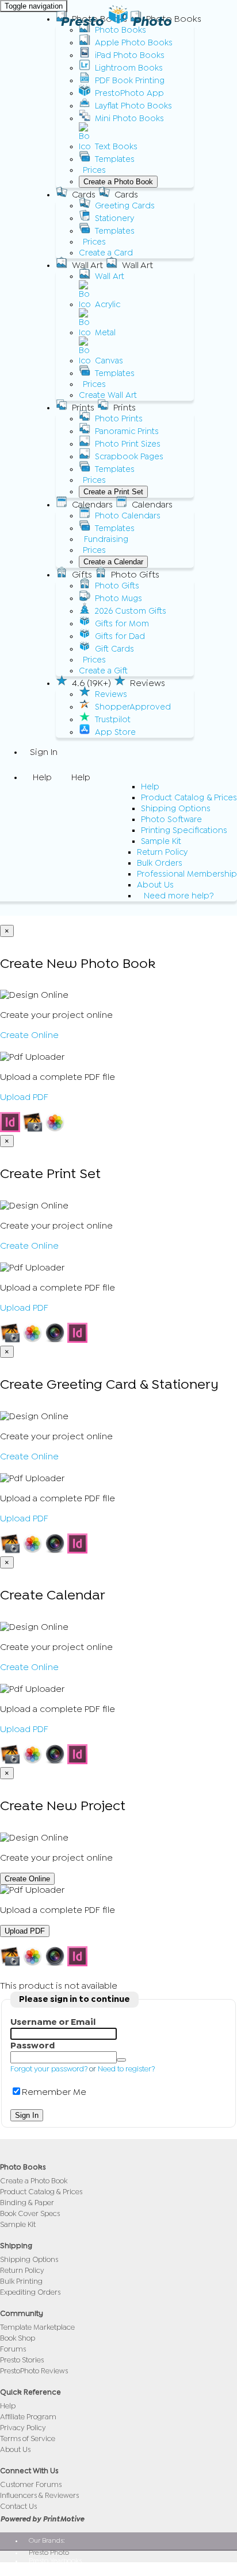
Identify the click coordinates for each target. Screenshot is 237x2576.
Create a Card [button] (106, 253)
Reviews (111, 694)
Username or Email (53, 2022)
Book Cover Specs (30, 2213)
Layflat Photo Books (133, 106)
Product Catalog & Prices (189, 798)
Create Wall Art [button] (108, 395)
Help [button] (42, 777)
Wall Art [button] (87, 265)
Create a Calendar (113, 562)
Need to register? (126, 2069)
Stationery (114, 218)
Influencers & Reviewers (39, 2495)
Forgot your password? (49, 2069)
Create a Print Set (113, 492)
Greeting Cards (125, 206)
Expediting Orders (30, 2292)
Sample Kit (161, 841)
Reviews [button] (148, 683)
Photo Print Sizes (128, 444)
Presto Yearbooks (55, 2560)
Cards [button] (84, 195)
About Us (155, 885)
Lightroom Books (129, 68)
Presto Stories (22, 2360)
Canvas (109, 361)
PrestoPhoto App (129, 93)
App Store (115, 732)
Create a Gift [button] (103, 671)
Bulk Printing (21, 2281)
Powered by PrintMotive (42, 2519)
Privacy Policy (23, 2428)
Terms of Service (28, 2439)
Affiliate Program (28, 2417)
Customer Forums (31, 2484)
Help (150, 787)
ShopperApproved (133, 707)
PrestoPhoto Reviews (34, 2371)
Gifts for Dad (120, 636)
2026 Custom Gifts (131, 611)
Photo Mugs (118, 599)
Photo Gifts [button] (135, 575)
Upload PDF (24, 1097)
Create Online (29, 1035)
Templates (115, 159)
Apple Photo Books (134, 43)
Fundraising (106, 539)
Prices (94, 170)
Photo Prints (119, 419)
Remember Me (54, 2092)
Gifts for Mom (122, 624)
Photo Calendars (128, 516)
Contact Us (18, 2506)
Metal (105, 333)
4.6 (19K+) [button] (91, 683)
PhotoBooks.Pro (53, 2569)
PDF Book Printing (130, 81)
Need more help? (179, 896)
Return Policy (162, 852)
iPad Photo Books (130, 55)
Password (33, 2046)
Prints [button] (83, 408)
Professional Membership (187, 874)
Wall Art (110, 276)
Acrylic (108, 305)
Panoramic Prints (127, 431)
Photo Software (171, 820)
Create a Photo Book (118, 182)
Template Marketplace (37, 2327)
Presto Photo (116, 21)
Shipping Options (176, 809)
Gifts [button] (82, 575)
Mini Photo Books (129, 119)
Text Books (116, 147)
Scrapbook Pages (129, 457)
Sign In (44, 752)
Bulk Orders (160, 863)
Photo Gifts (117, 586)
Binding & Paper (27, 2203)
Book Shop (18, 2338)
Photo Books (121, 30)
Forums (13, 2349)
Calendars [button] (92, 505)
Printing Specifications (184, 830)
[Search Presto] (30, 909)
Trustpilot (113, 720)
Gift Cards (114, 649)
